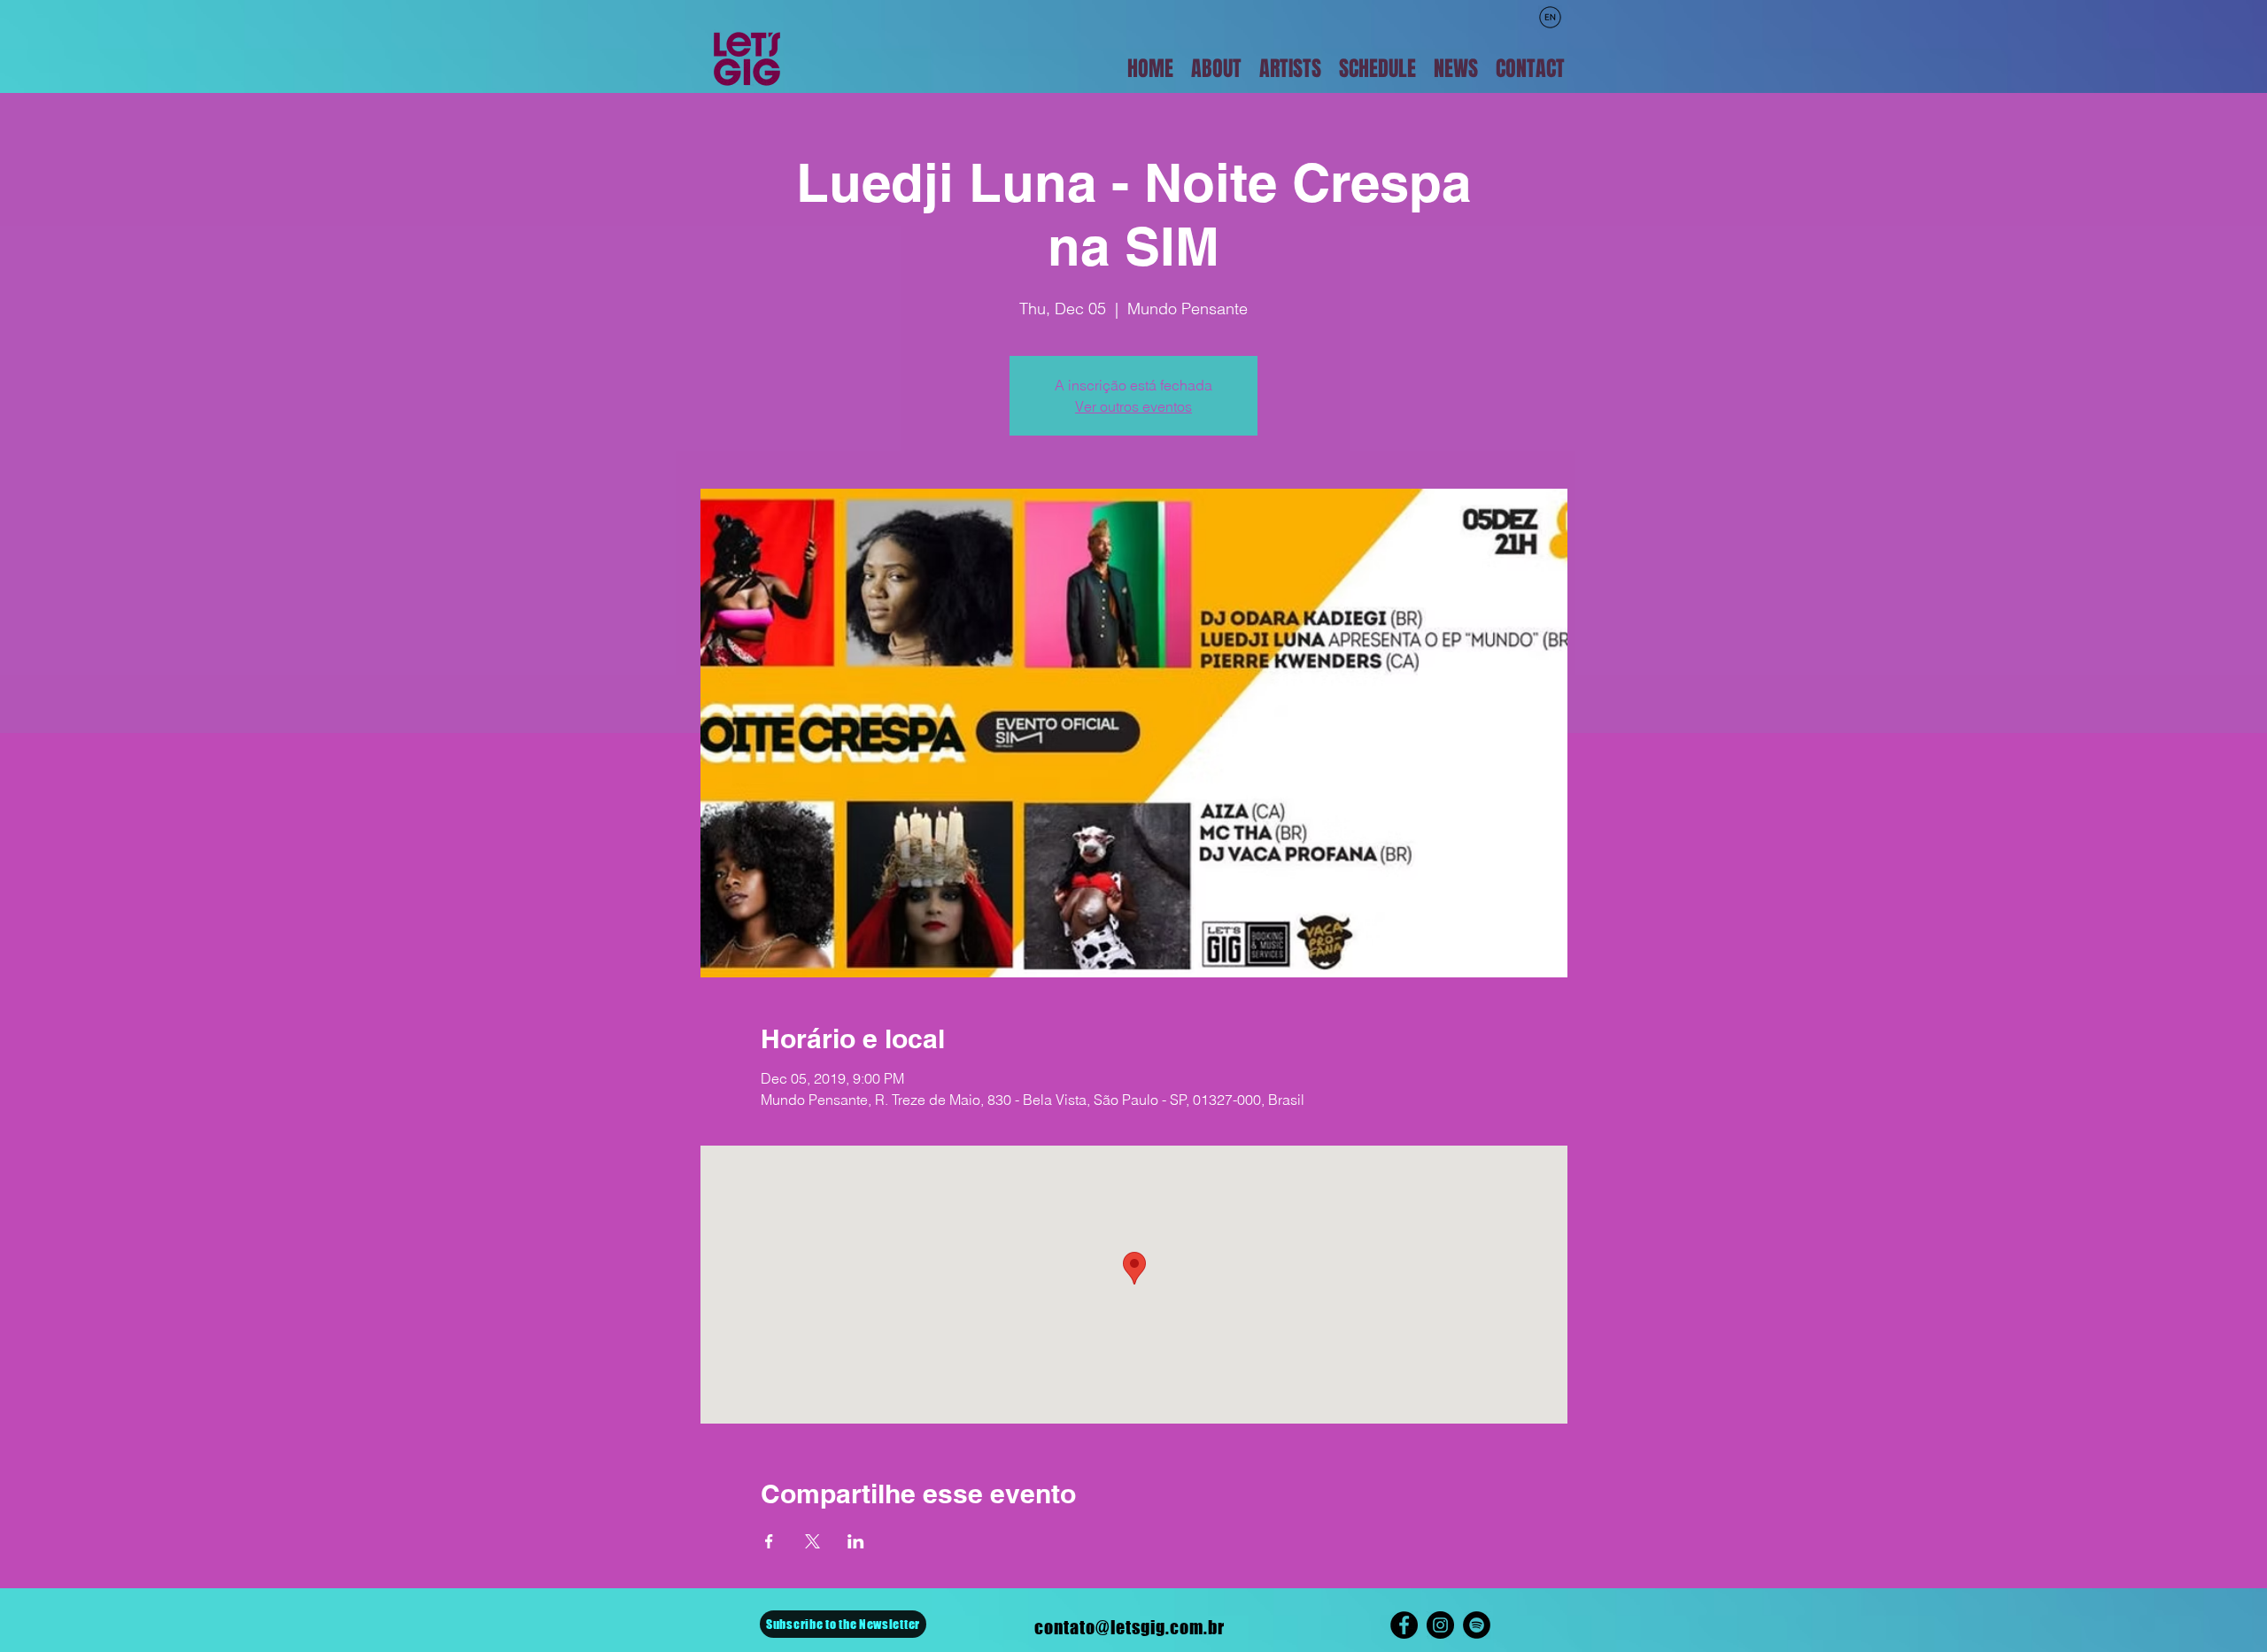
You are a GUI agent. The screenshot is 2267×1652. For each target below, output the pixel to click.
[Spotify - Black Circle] (1477, 1625)
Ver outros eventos (1133, 406)
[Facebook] (1404, 1625)
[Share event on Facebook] (769, 1541)
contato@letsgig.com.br (1130, 1627)
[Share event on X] (812, 1541)
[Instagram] (1440, 1625)
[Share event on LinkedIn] (856, 1541)
